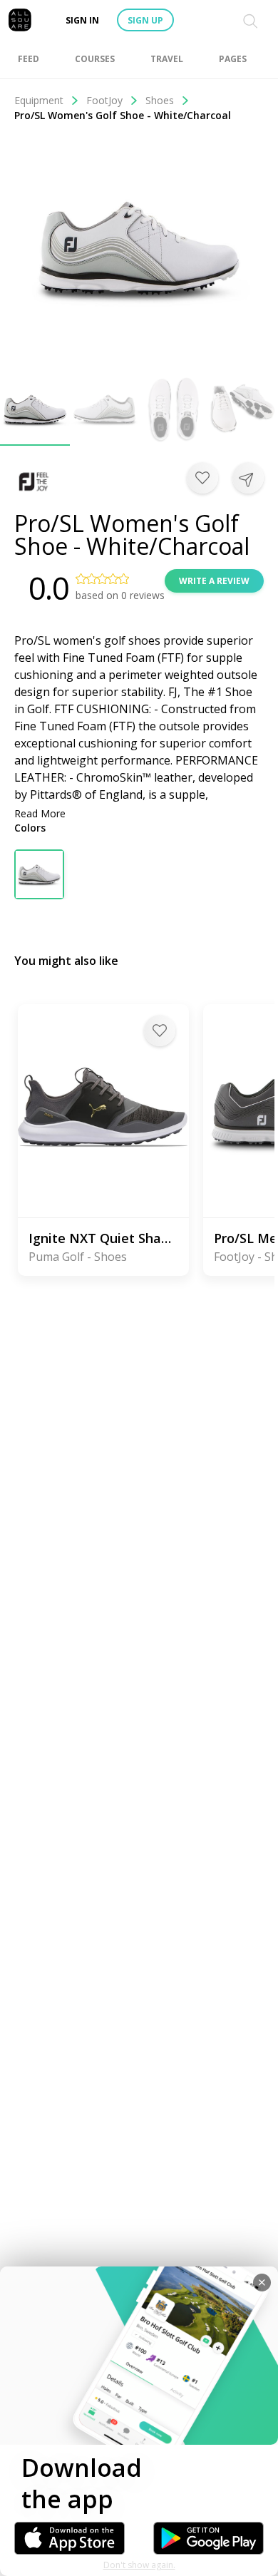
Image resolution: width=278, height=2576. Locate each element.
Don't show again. (139, 2565)
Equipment (39, 100)
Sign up (145, 20)
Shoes (160, 100)
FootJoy (104, 100)
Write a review (214, 581)
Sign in (82, 20)
